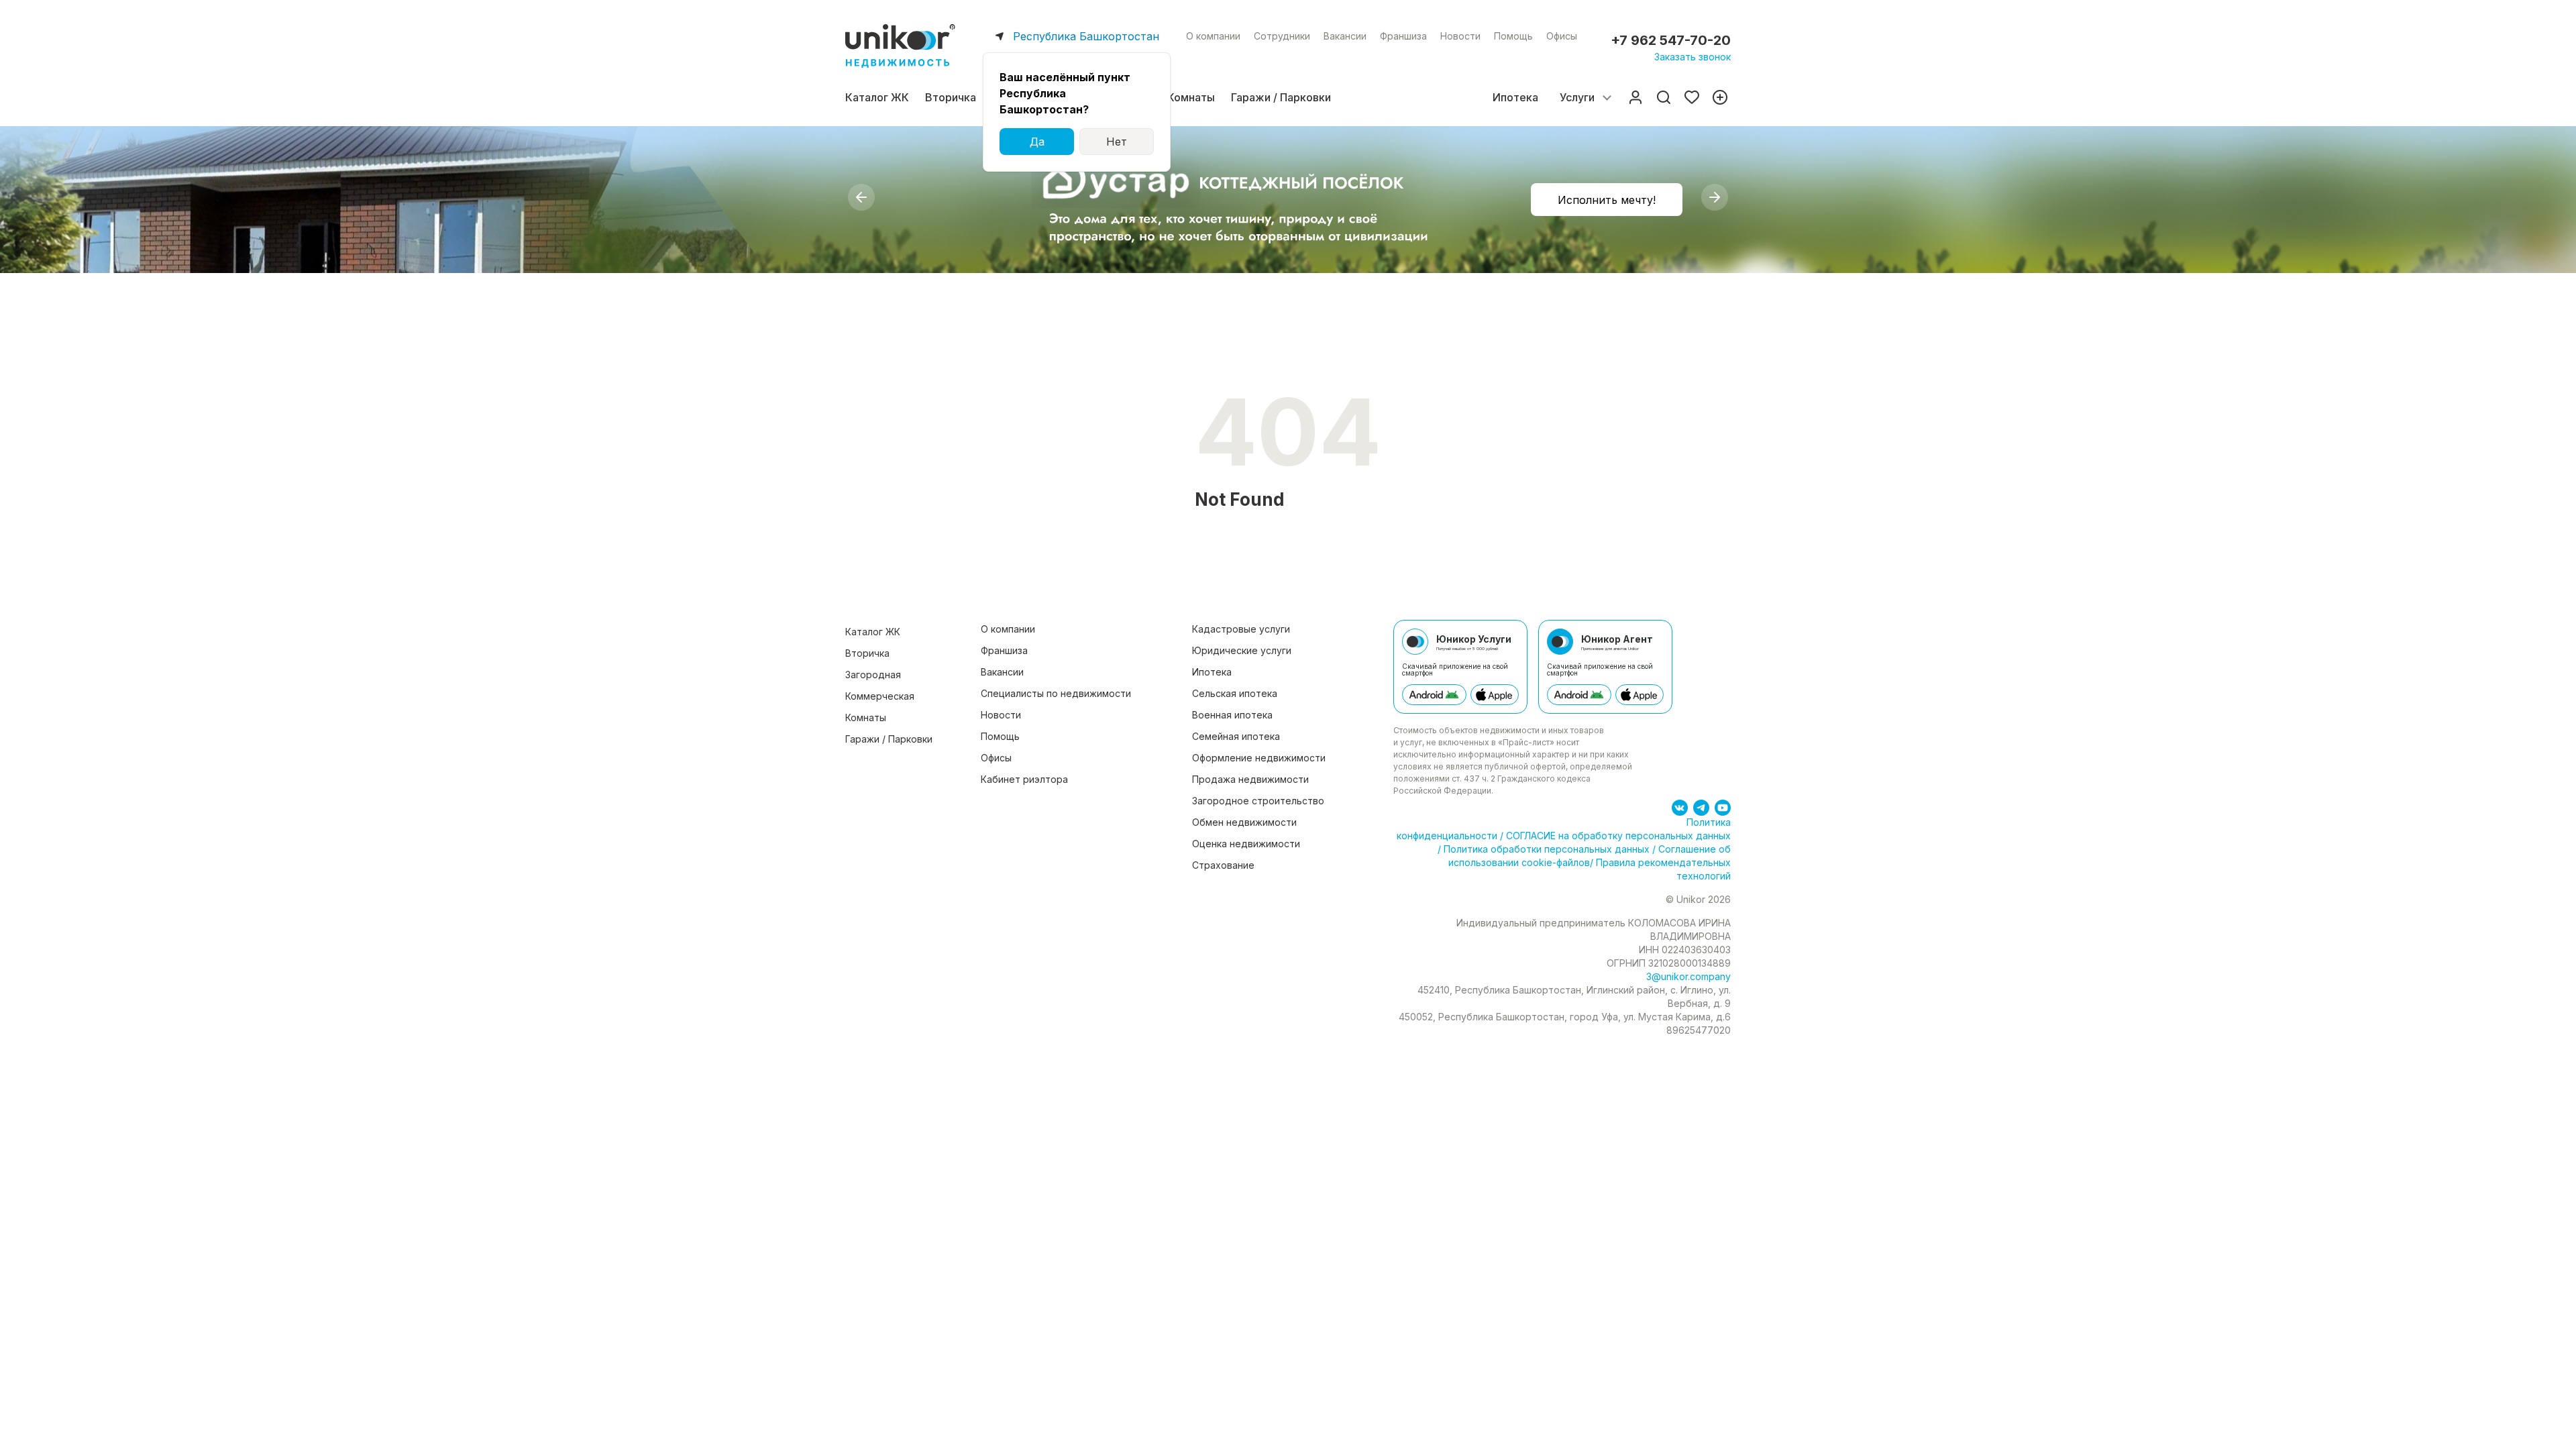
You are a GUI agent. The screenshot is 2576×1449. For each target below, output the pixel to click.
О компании (1213, 36)
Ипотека (1515, 97)
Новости (1460, 36)
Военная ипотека (1232, 715)
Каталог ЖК (877, 97)
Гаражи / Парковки (1281, 97)
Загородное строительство (1258, 801)
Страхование (1223, 865)
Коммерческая (880, 696)
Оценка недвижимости (1246, 844)
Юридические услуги (1242, 650)
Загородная (873, 675)
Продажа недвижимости (1250, 779)
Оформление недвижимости (1259, 758)
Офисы (1562, 36)
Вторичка (951, 97)
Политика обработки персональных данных (1547, 849)
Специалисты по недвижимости (1056, 693)
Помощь (1513, 36)
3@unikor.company (1688, 976)
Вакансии (1345, 36)
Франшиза (1403, 36)
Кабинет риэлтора (1024, 779)
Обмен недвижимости (1244, 822)
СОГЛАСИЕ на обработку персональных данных (1617, 836)
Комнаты (1191, 97)
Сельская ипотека (1235, 693)
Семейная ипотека (1236, 736)
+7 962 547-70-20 (1671, 40)
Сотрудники (1282, 36)
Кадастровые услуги (1241, 629)
